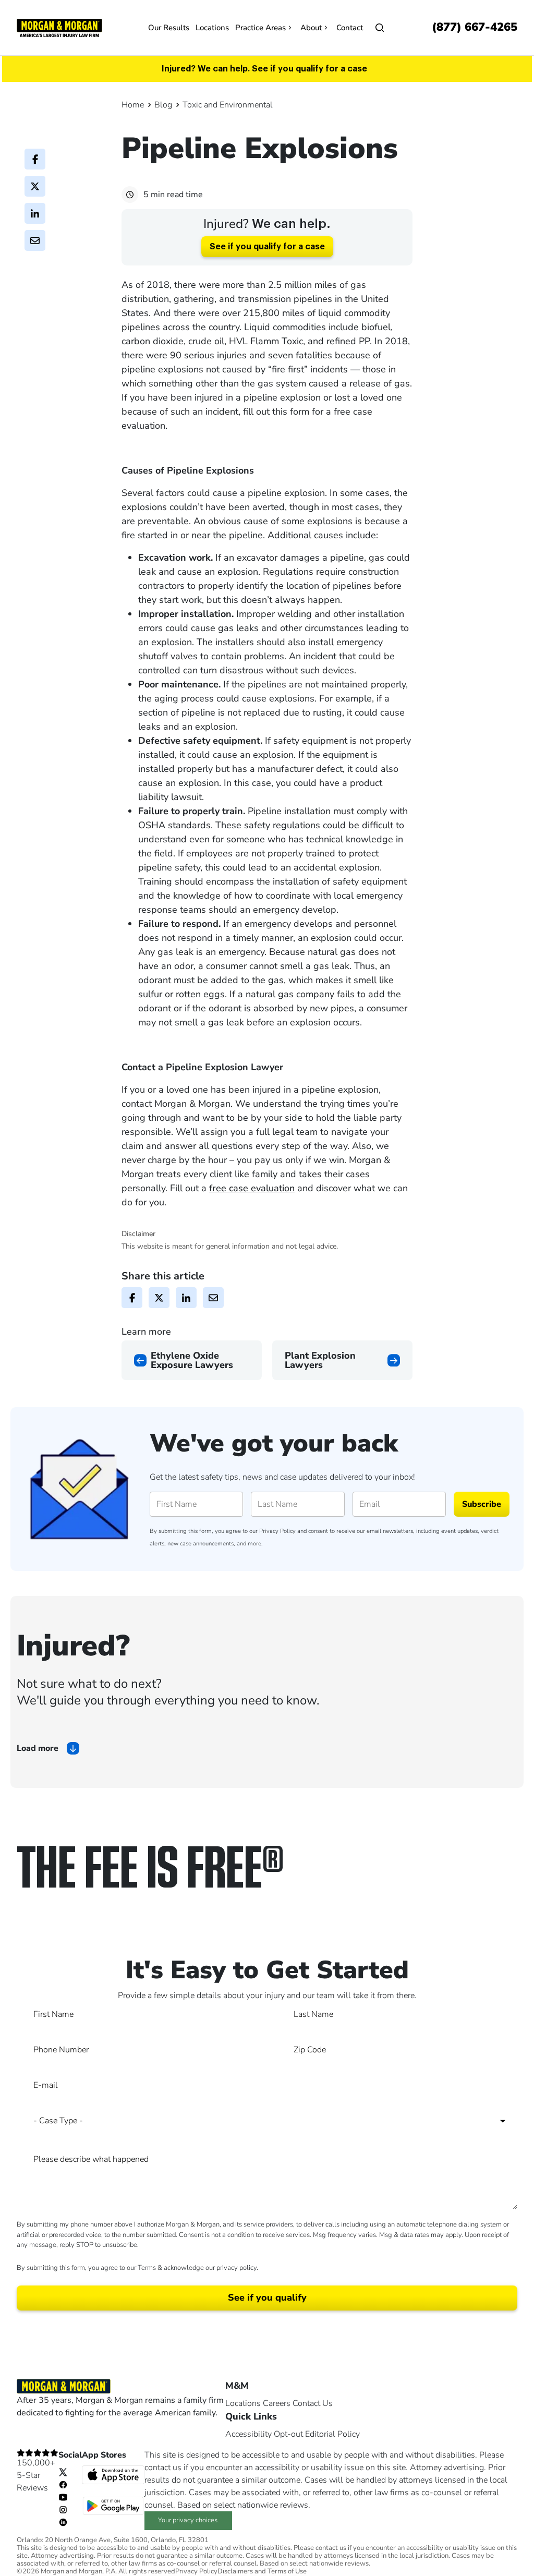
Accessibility (248, 2434)
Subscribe (482, 1504)
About (311, 28)
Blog (163, 105)
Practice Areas (260, 28)
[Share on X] (35, 186)
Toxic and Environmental (228, 105)
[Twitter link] (63, 2472)
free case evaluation (252, 1188)
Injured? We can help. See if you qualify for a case (264, 69)
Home (133, 105)
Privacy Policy (277, 1531)
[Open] (380, 28)
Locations (212, 28)
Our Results (169, 28)
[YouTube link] (63, 2497)
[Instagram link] (63, 2509)
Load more (38, 1748)
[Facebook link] (63, 2484)
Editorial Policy (332, 2434)
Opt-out (288, 2434)
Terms (147, 2268)
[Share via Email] (35, 240)
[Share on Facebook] (35, 159)
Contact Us (313, 2403)
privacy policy (236, 2268)
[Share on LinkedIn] (35, 213)
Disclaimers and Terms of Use (262, 2572)
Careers (277, 2403)
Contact (350, 28)
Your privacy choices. (189, 2520)
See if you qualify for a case (267, 247)
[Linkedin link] (63, 2522)
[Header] (59, 27)
